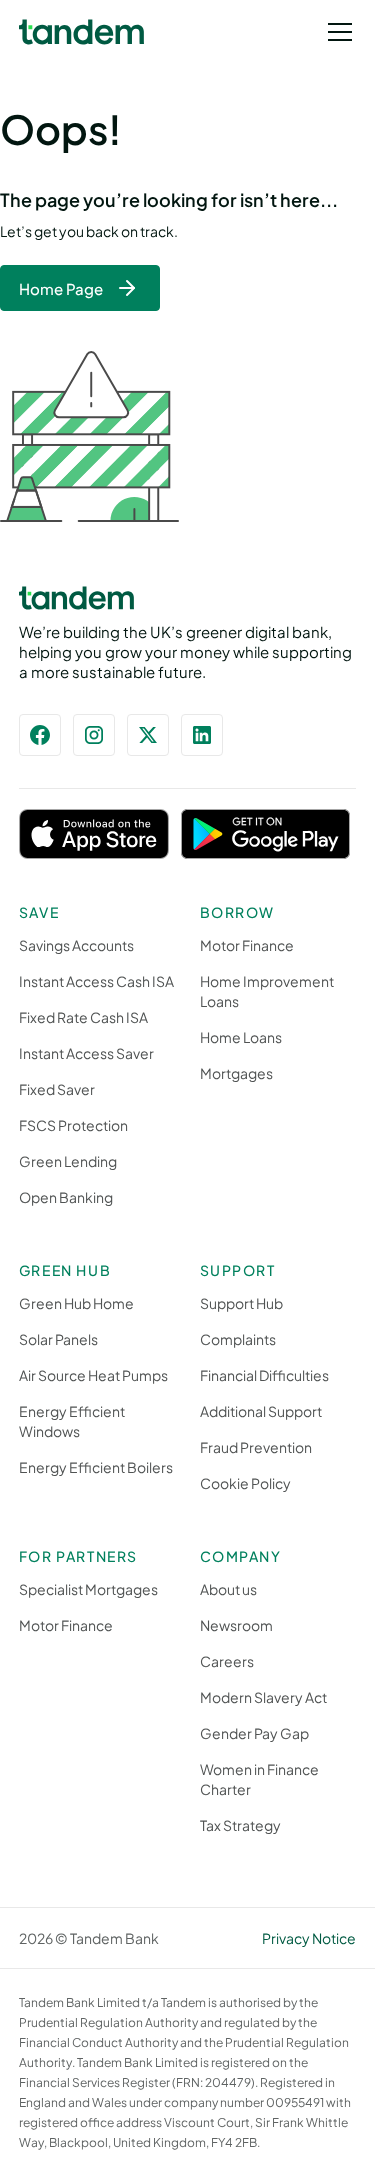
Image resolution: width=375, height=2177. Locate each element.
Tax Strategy (240, 1825)
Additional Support (261, 1411)
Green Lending (68, 1161)
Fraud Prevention (256, 1447)
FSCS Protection (73, 1125)
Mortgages (236, 1073)
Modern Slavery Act (263, 1697)
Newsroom (236, 1625)
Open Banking (66, 1197)
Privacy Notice (309, 1938)
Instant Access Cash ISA (96, 981)
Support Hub (241, 1303)
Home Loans (241, 1037)
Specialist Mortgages (88, 1589)
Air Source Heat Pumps (93, 1375)
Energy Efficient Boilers (96, 1467)
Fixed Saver (57, 1089)
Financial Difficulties (264, 1375)
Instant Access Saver (86, 1053)
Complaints (238, 1339)
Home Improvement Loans (267, 991)
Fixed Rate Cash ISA (83, 1017)
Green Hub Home (76, 1303)
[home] (81, 32)
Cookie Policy (245, 1483)
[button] (336, 32)
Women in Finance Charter (259, 1779)
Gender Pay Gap (254, 1733)
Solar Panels (58, 1339)
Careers (227, 1661)
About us (228, 1589)
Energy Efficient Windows (72, 1421)
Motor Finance (247, 945)
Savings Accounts (76, 945)
